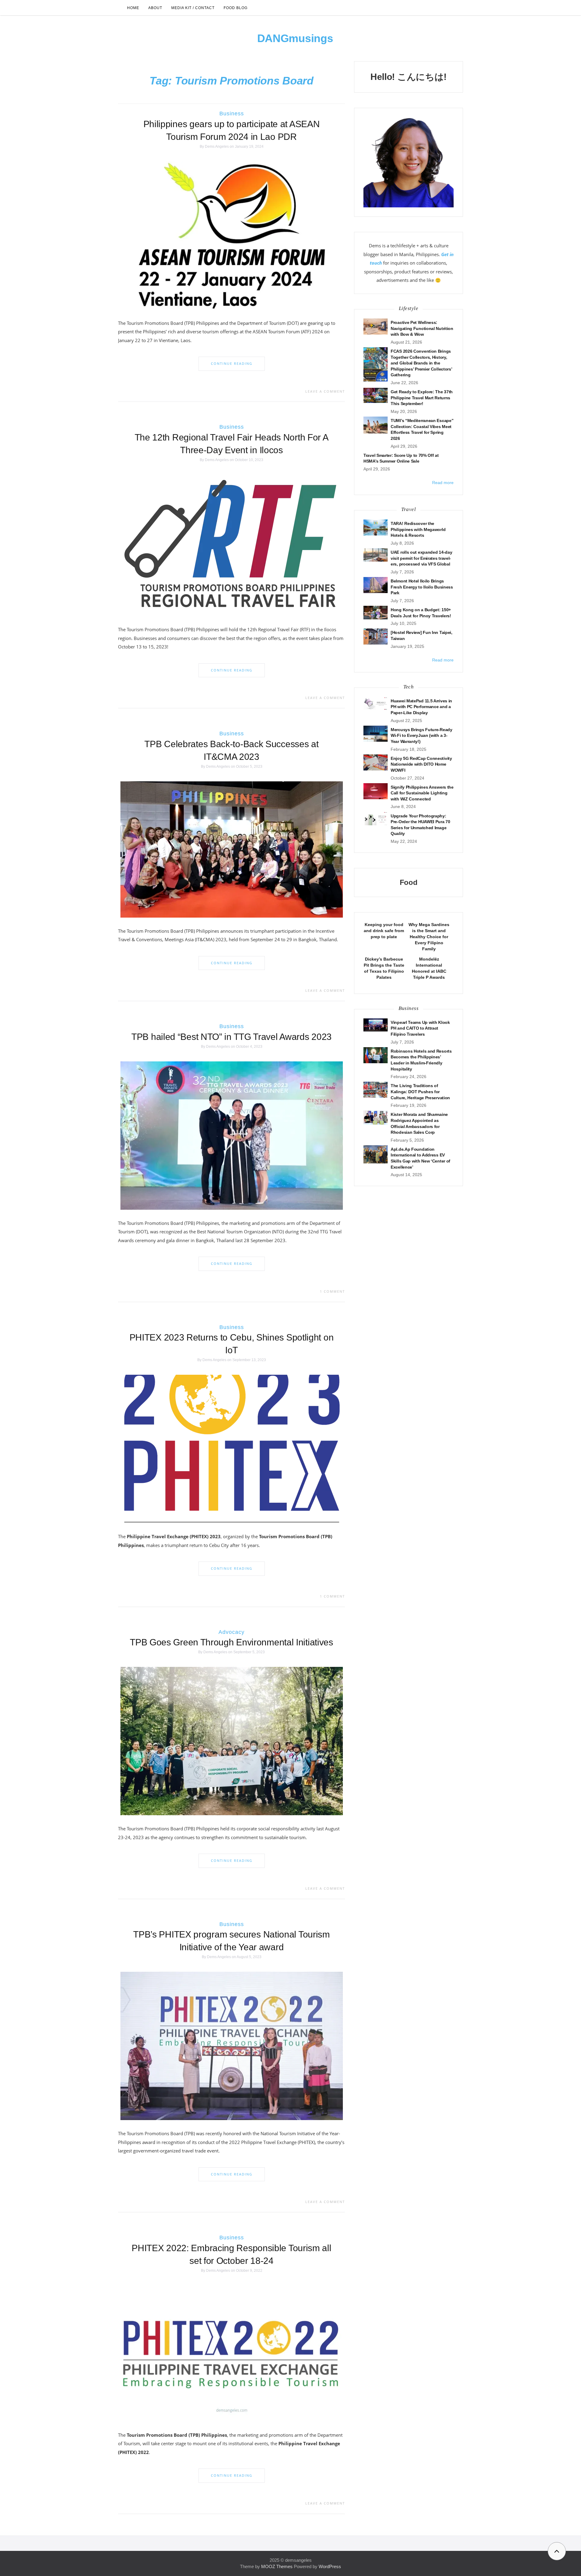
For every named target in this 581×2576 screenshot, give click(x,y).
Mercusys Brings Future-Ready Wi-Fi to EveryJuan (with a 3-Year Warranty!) (422, 736)
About (155, 8)
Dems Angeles (217, 147)
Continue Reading (232, 363)
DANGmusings (295, 38)
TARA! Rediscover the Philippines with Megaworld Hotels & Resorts (418, 529)
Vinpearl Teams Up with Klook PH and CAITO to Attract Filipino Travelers (420, 1028)
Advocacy (231, 1632)
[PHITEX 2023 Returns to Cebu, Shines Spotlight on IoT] (232, 1449)
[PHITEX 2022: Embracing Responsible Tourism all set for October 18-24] (232, 2353)
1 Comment (332, 1291)
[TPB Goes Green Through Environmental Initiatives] (232, 1741)
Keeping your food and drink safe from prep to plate (384, 931)
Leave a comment (325, 391)
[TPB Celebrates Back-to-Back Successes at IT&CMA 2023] (232, 849)
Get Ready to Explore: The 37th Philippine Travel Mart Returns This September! (422, 398)
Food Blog (236, 8)
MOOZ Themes (277, 2566)
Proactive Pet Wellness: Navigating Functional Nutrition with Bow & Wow (422, 328)
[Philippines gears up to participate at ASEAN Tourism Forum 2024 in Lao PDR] (232, 235)
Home (133, 8)
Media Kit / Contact (193, 8)
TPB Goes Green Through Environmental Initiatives (231, 1642)
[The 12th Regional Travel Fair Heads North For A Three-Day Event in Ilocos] (232, 545)
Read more (443, 483)
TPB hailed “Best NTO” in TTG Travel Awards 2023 (231, 1037)
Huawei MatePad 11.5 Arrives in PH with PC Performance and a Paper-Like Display (421, 707)
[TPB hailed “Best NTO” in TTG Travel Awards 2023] (232, 1135)
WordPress (330, 2566)
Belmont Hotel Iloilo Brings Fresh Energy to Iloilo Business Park (422, 587)
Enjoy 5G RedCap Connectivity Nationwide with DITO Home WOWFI (421, 764)
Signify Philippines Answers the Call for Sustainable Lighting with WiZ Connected (422, 793)
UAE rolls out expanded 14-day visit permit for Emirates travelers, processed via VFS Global (421, 558)
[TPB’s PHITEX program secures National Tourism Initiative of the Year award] (232, 2046)
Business (232, 114)
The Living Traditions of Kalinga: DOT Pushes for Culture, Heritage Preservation (420, 1092)
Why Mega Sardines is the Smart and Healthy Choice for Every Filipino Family (429, 937)
